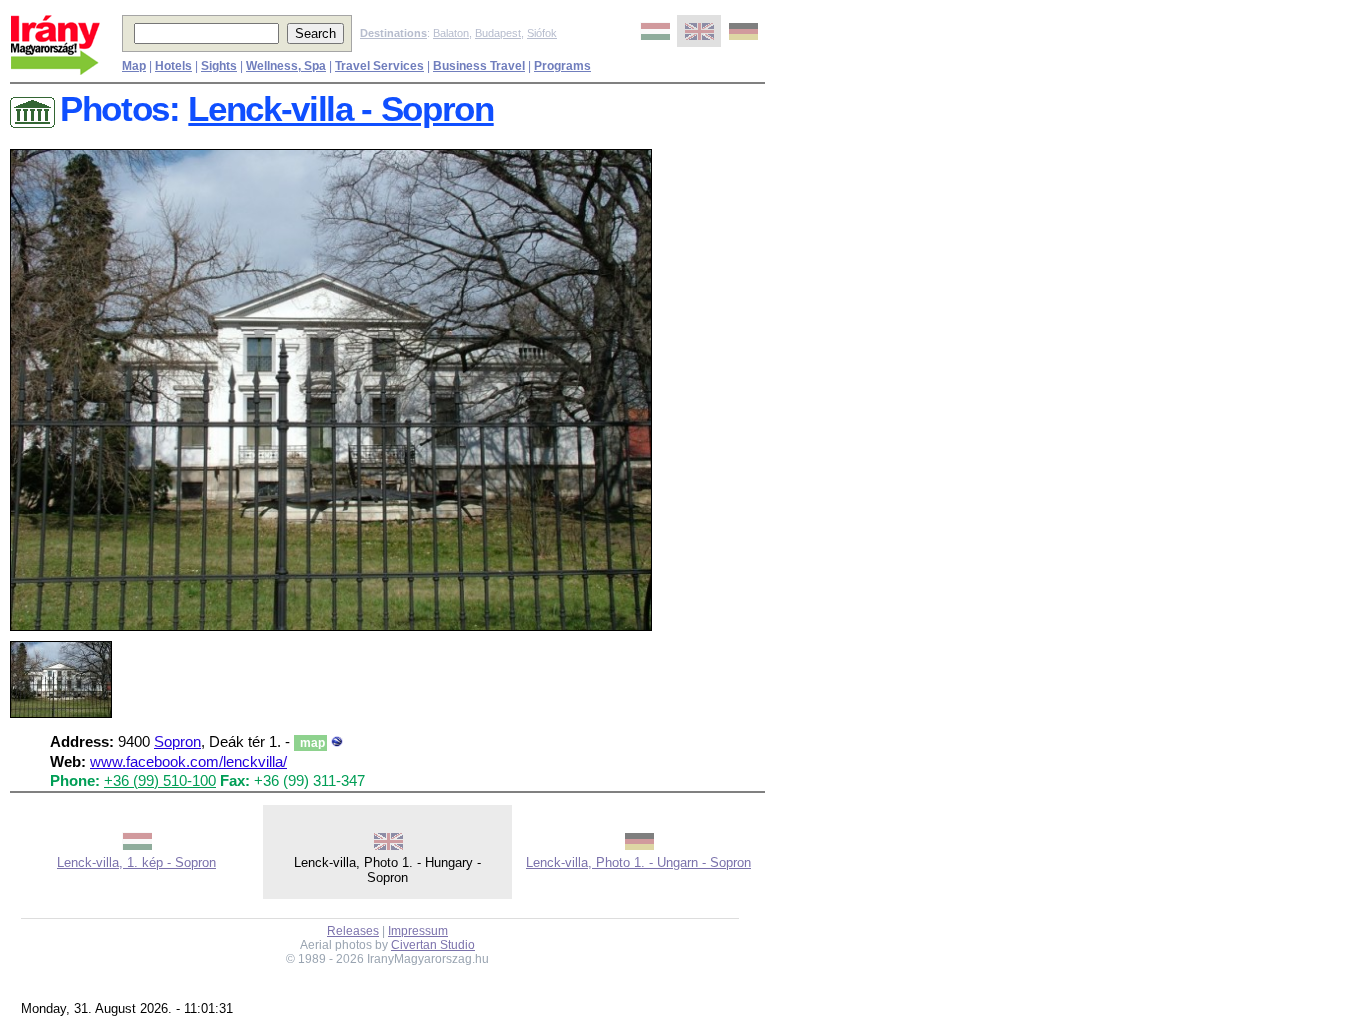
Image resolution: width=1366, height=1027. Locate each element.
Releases (353, 931)
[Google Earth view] (337, 742)
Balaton (451, 33)
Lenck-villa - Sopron (340, 109)
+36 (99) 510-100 (160, 781)
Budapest (498, 33)
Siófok (542, 33)
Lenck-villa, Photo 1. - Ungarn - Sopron (638, 862)
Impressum (418, 931)
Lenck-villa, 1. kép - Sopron (136, 862)
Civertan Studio (433, 945)
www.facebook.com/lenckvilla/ (188, 762)
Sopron (177, 742)
